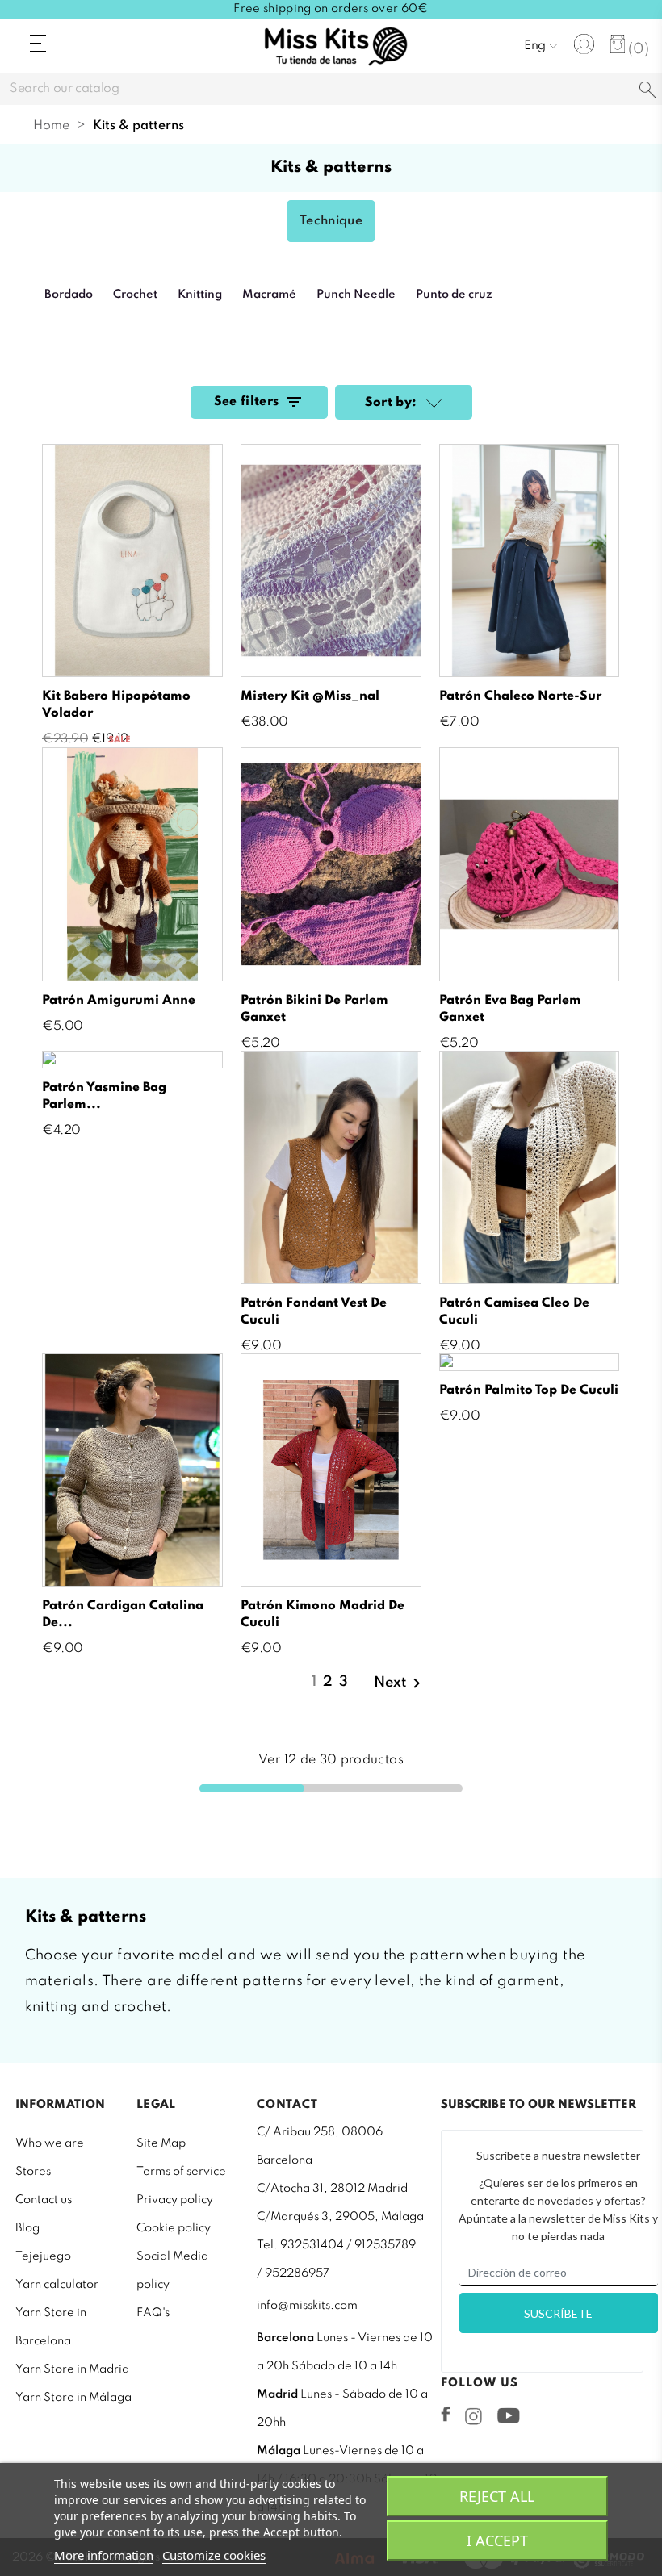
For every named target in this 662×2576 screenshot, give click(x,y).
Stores (33, 2172)
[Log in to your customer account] (584, 44)
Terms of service (181, 2172)
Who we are (50, 2143)
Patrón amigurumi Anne (119, 1001)
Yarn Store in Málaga (73, 2398)
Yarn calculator (57, 2285)
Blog (27, 2228)
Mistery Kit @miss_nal (310, 696)
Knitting (200, 295)
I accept (497, 2540)
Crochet (135, 295)
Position (432, 404)
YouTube (508, 2415)
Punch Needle (356, 295)
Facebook (446, 2414)
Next (400, 1683)
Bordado (69, 295)
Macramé (269, 295)
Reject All (497, 2496)
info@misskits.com (307, 2306)
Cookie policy (174, 2228)
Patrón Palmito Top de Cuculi (529, 1390)
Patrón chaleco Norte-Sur (520, 696)
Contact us (44, 2200)
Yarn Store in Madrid (72, 2369)
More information (104, 2555)
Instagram (473, 2416)
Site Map (161, 2143)
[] (647, 91)
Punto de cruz (454, 295)
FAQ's (153, 2313)
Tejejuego (43, 2256)
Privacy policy (175, 2200)
